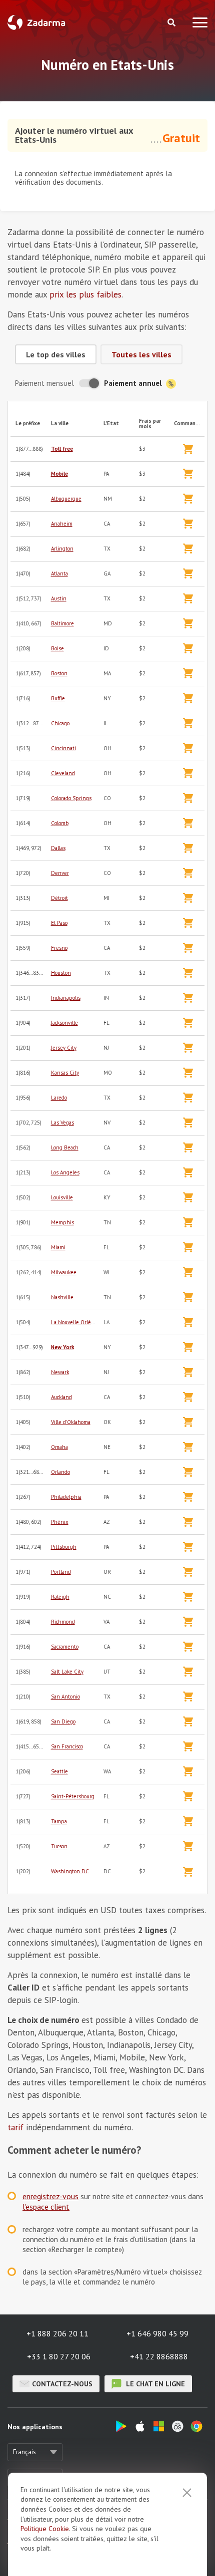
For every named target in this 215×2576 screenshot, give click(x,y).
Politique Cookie (45, 2529)
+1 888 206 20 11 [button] (57, 2333)
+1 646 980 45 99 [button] (157, 2333)
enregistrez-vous (50, 2196)
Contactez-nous (62, 2384)
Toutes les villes (141, 354)
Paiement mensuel (44, 383)
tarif (15, 2127)
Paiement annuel (134, 383)
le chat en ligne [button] (154, 2384)
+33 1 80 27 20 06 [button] (59, 2356)
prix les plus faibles (85, 294)
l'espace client (46, 2207)
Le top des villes (56, 354)
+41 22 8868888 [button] (159, 2356)
